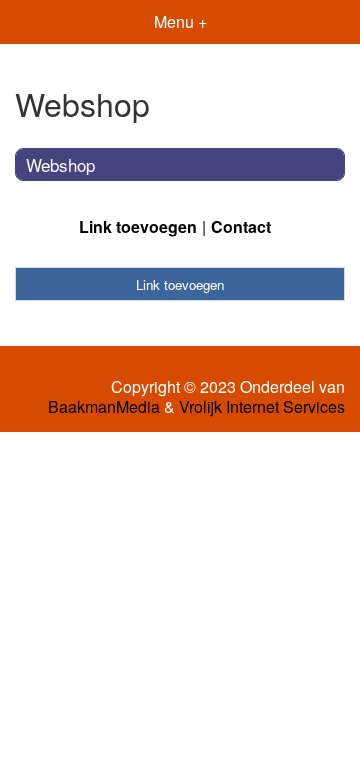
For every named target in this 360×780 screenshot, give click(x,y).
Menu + (180, 21)
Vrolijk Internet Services (262, 407)
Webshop (60, 164)
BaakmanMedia (104, 407)
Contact (241, 226)
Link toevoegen (138, 226)
